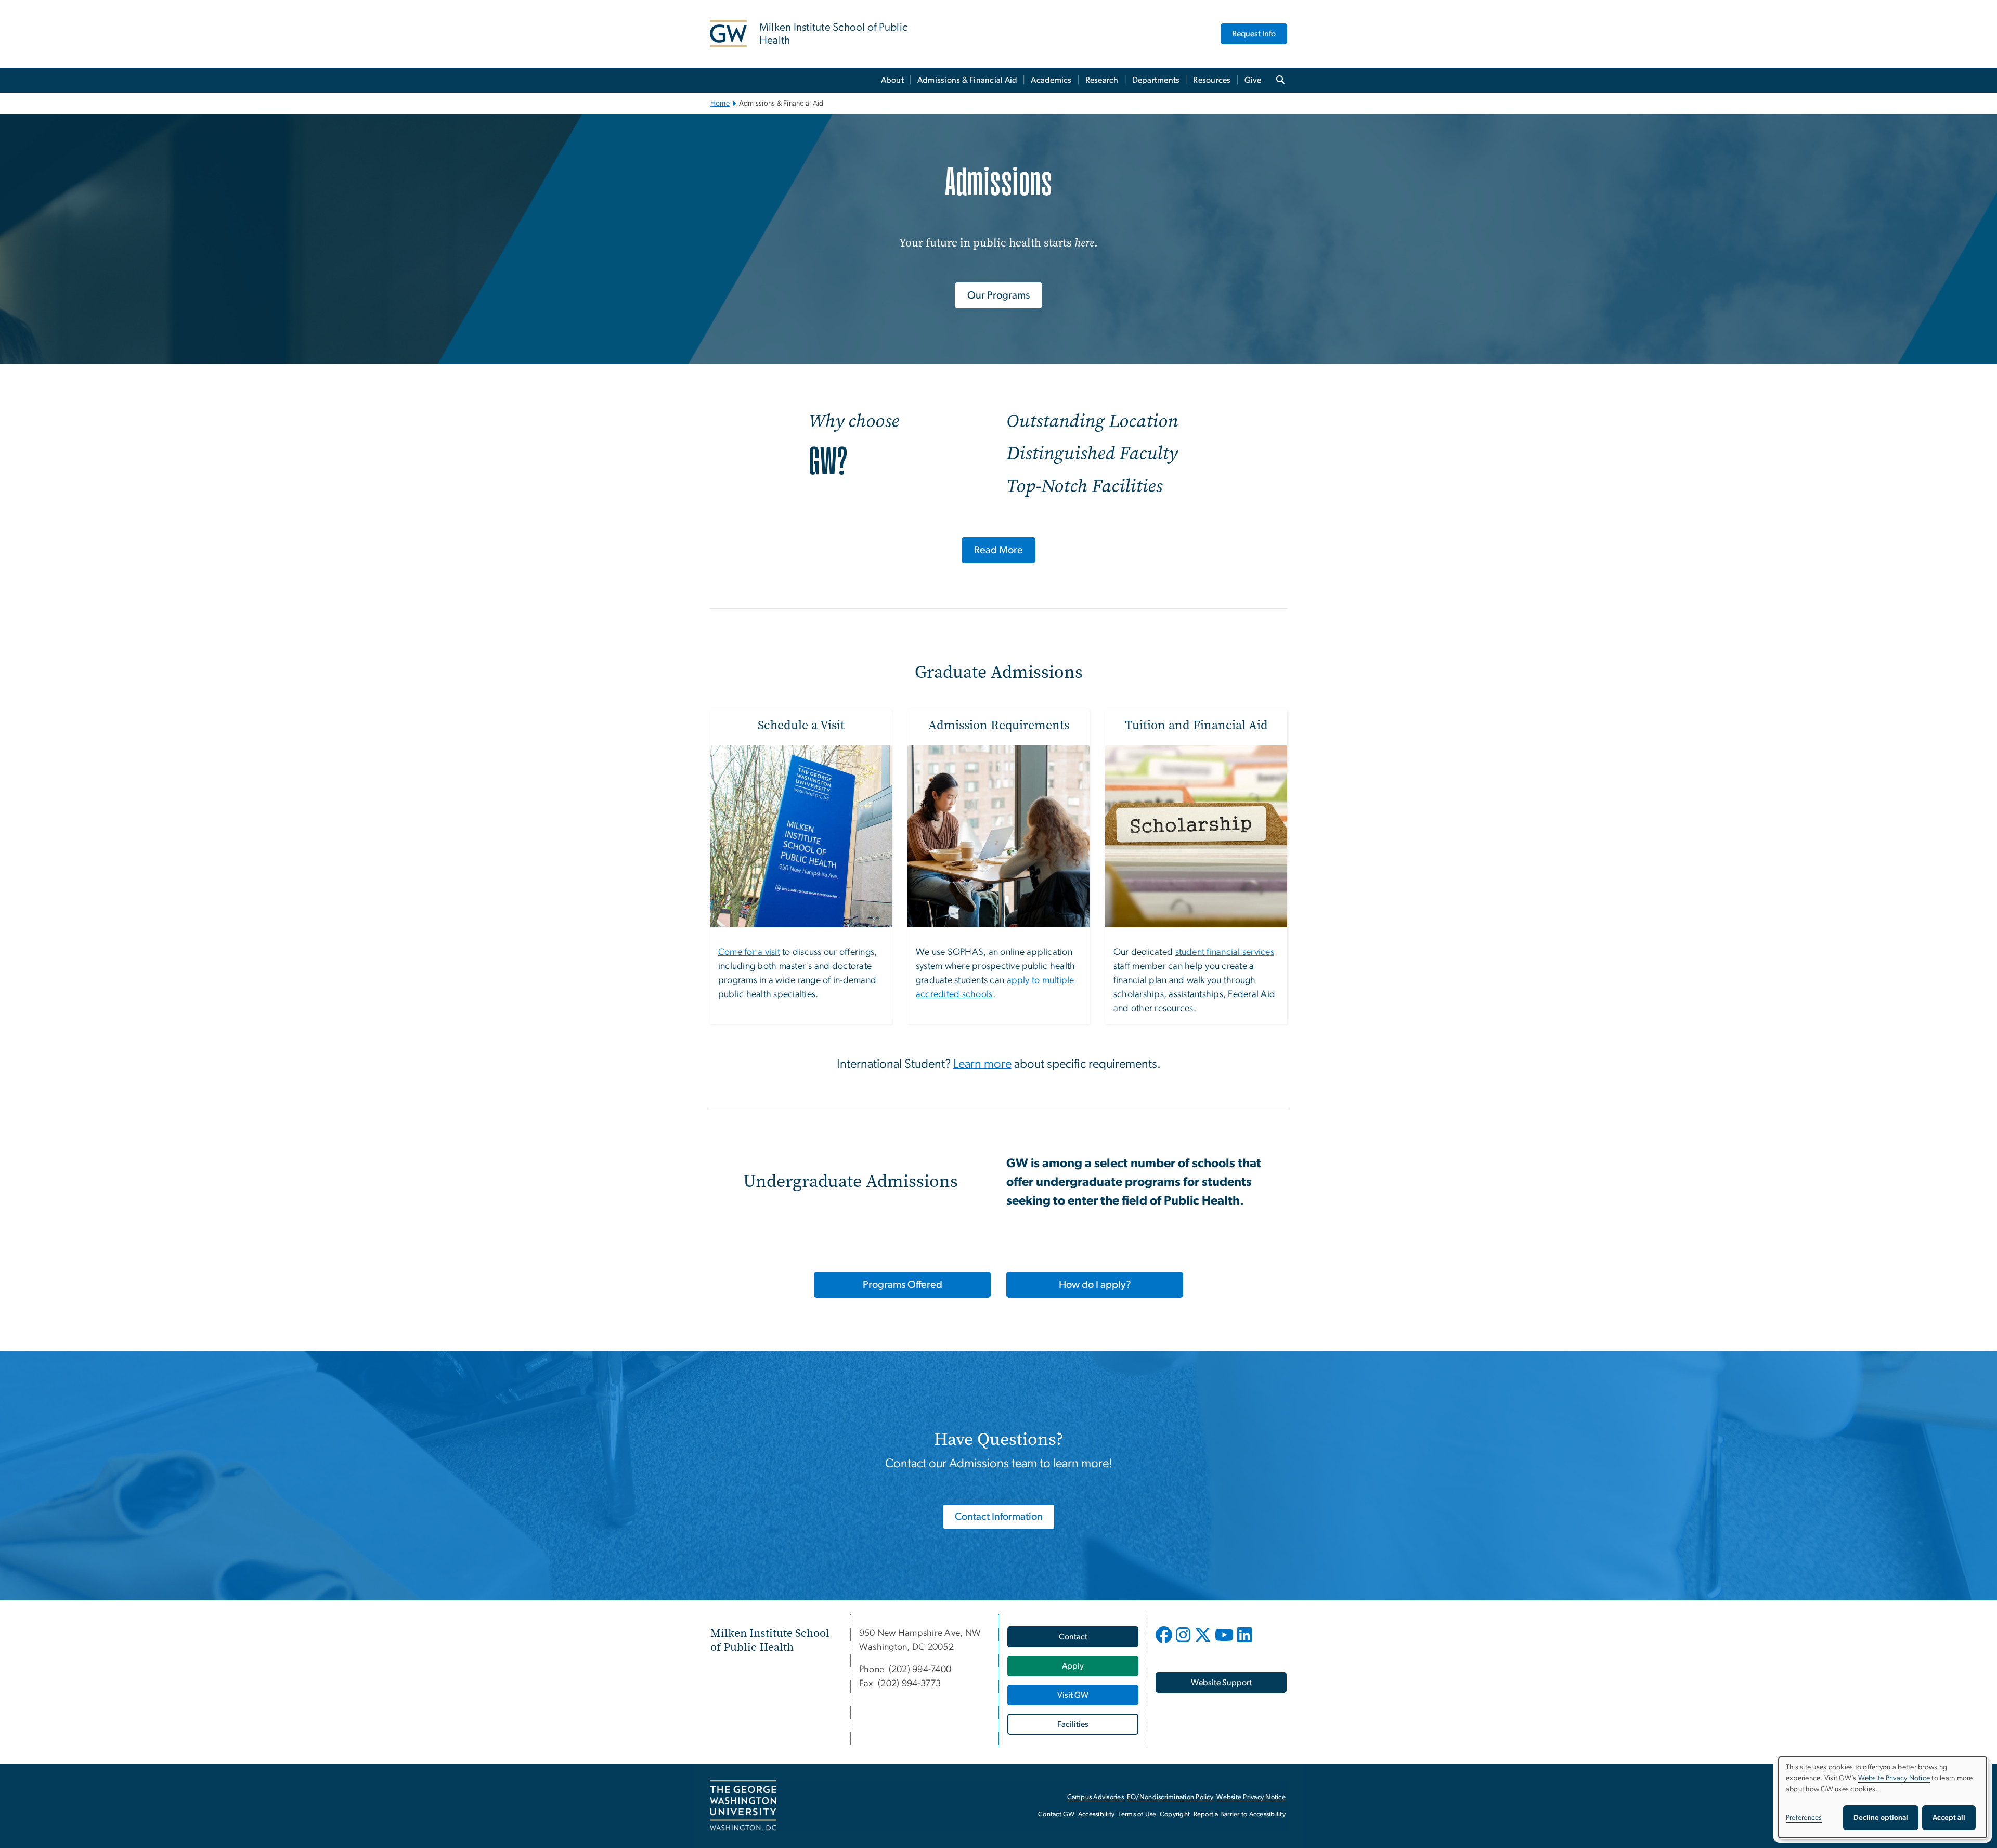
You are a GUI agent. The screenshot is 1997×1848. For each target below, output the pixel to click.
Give (1253, 80)
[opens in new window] (1165, 1643)
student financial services (1225, 952)
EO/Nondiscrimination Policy (1170, 1797)
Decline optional (1881, 1818)
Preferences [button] (1804, 1818)
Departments (1156, 80)
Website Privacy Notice (1251, 1797)
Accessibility (1096, 1814)
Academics (1051, 80)
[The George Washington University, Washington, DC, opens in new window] (743, 1806)
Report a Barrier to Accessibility (1240, 1814)
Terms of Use (1137, 1814)
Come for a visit (749, 952)
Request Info (1254, 34)
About (892, 80)
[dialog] (1883, 1797)
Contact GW (1056, 1814)
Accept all (1949, 1818)
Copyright (1175, 1814)
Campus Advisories (1095, 1797)
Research (1102, 80)
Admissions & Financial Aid (968, 80)
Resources (1212, 80)
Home (720, 104)
